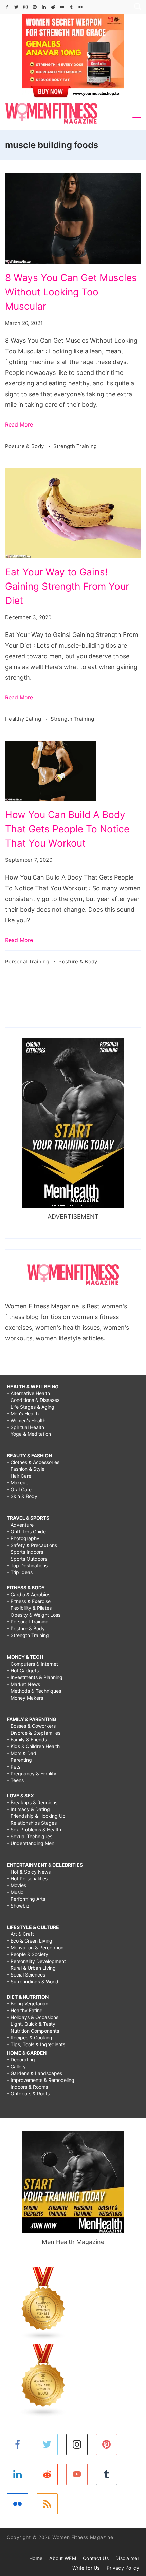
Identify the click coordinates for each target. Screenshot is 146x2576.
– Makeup (18, 1483)
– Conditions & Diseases (33, 1400)
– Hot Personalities (27, 1878)
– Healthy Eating (25, 2010)
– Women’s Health (26, 1420)
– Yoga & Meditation (29, 1434)
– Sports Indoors (25, 1552)
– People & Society (28, 1954)
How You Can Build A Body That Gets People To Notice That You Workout (67, 829)
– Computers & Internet (32, 1664)
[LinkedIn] (44, 7)
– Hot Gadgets (23, 1670)
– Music (15, 1892)
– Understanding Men (31, 1843)
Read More (19, 424)
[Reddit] (53, 7)
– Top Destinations (27, 1565)
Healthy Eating (24, 719)
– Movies (16, 1885)
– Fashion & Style (26, 1469)
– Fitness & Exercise (29, 1601)
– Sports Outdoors (27, 1559)
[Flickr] (80, 7)
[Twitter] (16, 7)
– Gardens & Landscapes (34, 2073)
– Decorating (21, 2060)
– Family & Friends (27, 1739)
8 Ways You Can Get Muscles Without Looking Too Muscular (71, 292)
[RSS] (47, 2504)
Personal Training (28, 962)
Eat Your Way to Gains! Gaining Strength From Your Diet (67, 586)
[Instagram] (25, 7)
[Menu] (137, 115)
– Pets (14, 1767)
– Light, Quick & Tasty (31, 2024)
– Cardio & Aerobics (29, 1594)
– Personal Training (28, 1622)
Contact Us (96, 2558)
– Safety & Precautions (32, 1545)
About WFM (63, 2558)
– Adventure (20, 1525)
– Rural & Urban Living (31, 1968)
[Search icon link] (136, 7)
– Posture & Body (26, 1628)
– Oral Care (19, 1489)
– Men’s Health (23, 1414)
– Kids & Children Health (33, 1746)
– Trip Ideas (20, 1572)
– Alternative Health (28, 1393)
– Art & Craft (20, 1934)
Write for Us (86, 2568)
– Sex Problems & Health (34, 1830)
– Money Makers (25, 1698)
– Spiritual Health (25, 1427)
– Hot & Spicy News (29, 1872)
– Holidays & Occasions (33, 2017)
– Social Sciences (26, 1975)
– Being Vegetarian (28, 2004)
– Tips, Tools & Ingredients (36, 2044)
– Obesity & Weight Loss (34, 1615)
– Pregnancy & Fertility (32, 1773)
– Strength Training (28, 1635)
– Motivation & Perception (35, 1947)
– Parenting (19, 1760)
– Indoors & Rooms (27, 2087)
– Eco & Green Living (30, 1941)
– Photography (23, 1538)
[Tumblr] (71, 7)
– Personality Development (36, 1961)
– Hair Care (19, 1476)
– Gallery (16, 2066)
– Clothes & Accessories (33, 1462)
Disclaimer (127, 2558)
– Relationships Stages (32, 1823)
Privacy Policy (123, 2568)
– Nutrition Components (33, 2031)
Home (36, 2558)
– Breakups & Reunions (32, 1802)
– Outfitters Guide (26, 1531)
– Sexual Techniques (30, 1836)
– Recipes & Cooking (30, 2038)
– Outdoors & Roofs (28, 2094)
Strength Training (75, 446)
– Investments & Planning (35, 1677)
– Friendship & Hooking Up (36, 1816)
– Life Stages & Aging (31, 1407)
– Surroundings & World (33, 1981)
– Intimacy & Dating (28, 1809)
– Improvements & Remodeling (41, 2080)
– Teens (15, 1780)
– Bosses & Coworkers (31, 1726)
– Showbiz (18, 1906)
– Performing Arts (26, 1899)
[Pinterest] (35, 7)
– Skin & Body (22, 1496)
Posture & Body (25, 446)
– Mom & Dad (22, 1753)
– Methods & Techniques (34, 1691)
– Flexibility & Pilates (29, 1608)
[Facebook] (7, 7)
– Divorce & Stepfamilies (34, 1733)
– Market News (23, 1684)
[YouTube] (62, 7)
